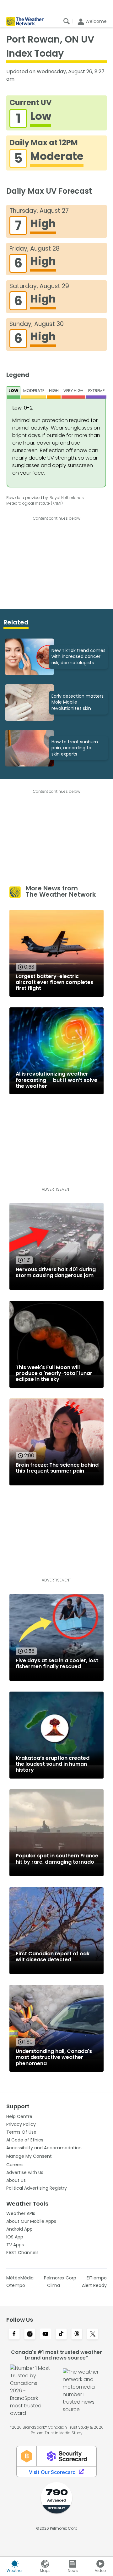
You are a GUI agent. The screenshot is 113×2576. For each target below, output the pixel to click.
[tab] (14, 392)
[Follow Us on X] (93, 2334)
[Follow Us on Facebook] (14, 2334)
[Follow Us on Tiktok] (61, 2334)
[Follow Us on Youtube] (46, 2334)
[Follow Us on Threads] (77, 2334)
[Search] (67, 21)
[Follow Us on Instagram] (30, 2334)
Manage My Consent (29, 2156)
